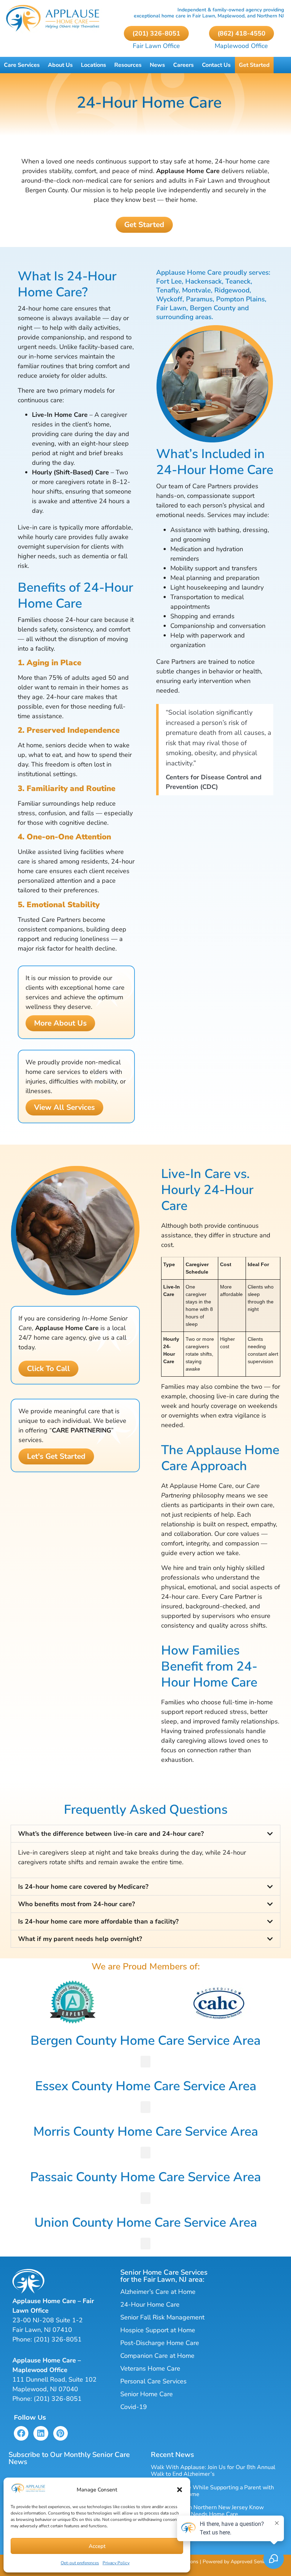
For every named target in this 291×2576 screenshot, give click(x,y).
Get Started (254, 65)
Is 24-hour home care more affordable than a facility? (98, 1921)
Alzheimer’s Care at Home (158, 2292)
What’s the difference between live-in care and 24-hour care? (111, 1834)
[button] (180, 2490)
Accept (97, 2546)
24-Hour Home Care (150, 2305)
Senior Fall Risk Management (162, 2317)
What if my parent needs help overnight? (80, 1939)
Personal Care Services (153, 2381)
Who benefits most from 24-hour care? (76, 1904)
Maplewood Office (241, 46)
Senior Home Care (147, 2394)
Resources (128, 65)
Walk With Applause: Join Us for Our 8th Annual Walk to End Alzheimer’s (213, 2471)
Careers (183, 65)
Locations (94, 65)
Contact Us (216, 65)
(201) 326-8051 (58, 2339)
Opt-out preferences (80, 2563)
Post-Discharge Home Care (160, 2343)
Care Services (22, 65)
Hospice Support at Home (158, 2330)
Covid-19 (134, 2407)
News (157, 65)
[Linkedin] (41, 2433)
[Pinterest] (61, 2433)
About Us (60, 65)
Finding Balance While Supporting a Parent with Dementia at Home (212, 2491)
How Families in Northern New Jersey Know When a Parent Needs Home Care (207, 2511)
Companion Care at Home (157, 2356)
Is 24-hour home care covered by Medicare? (83, 1887)
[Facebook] (21, 2433)
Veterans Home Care (150, 2368)
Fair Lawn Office (156, 46)
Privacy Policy (116, 2563)
